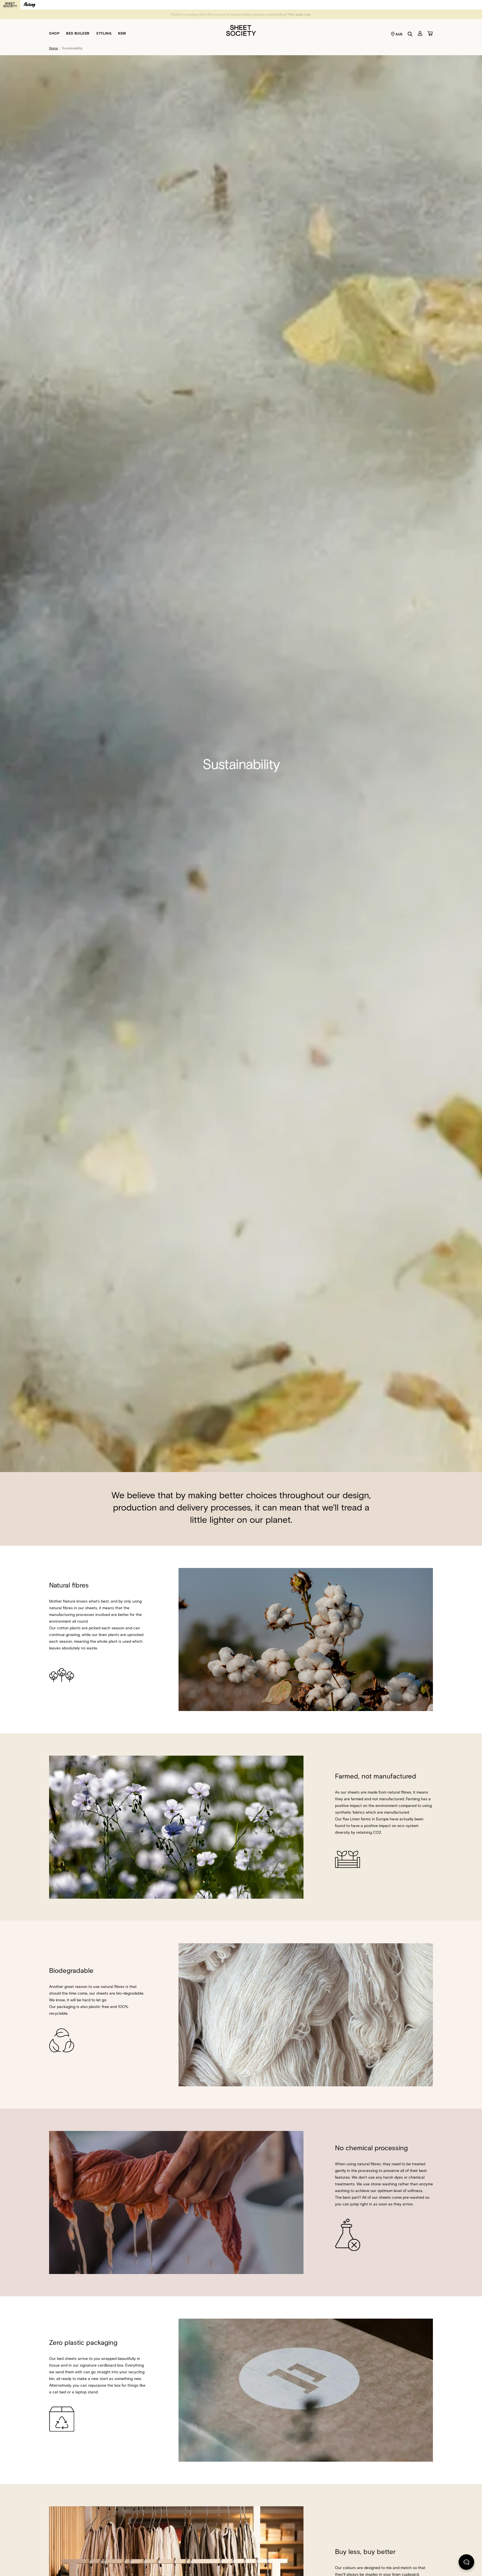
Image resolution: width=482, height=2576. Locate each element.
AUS (399, 34)
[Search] (410, 34)
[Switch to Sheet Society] (10, 5)
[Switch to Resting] (30, 5)
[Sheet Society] (241, 30)
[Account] (420, 33)
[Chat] (466, 2563)
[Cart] (430, 33)
